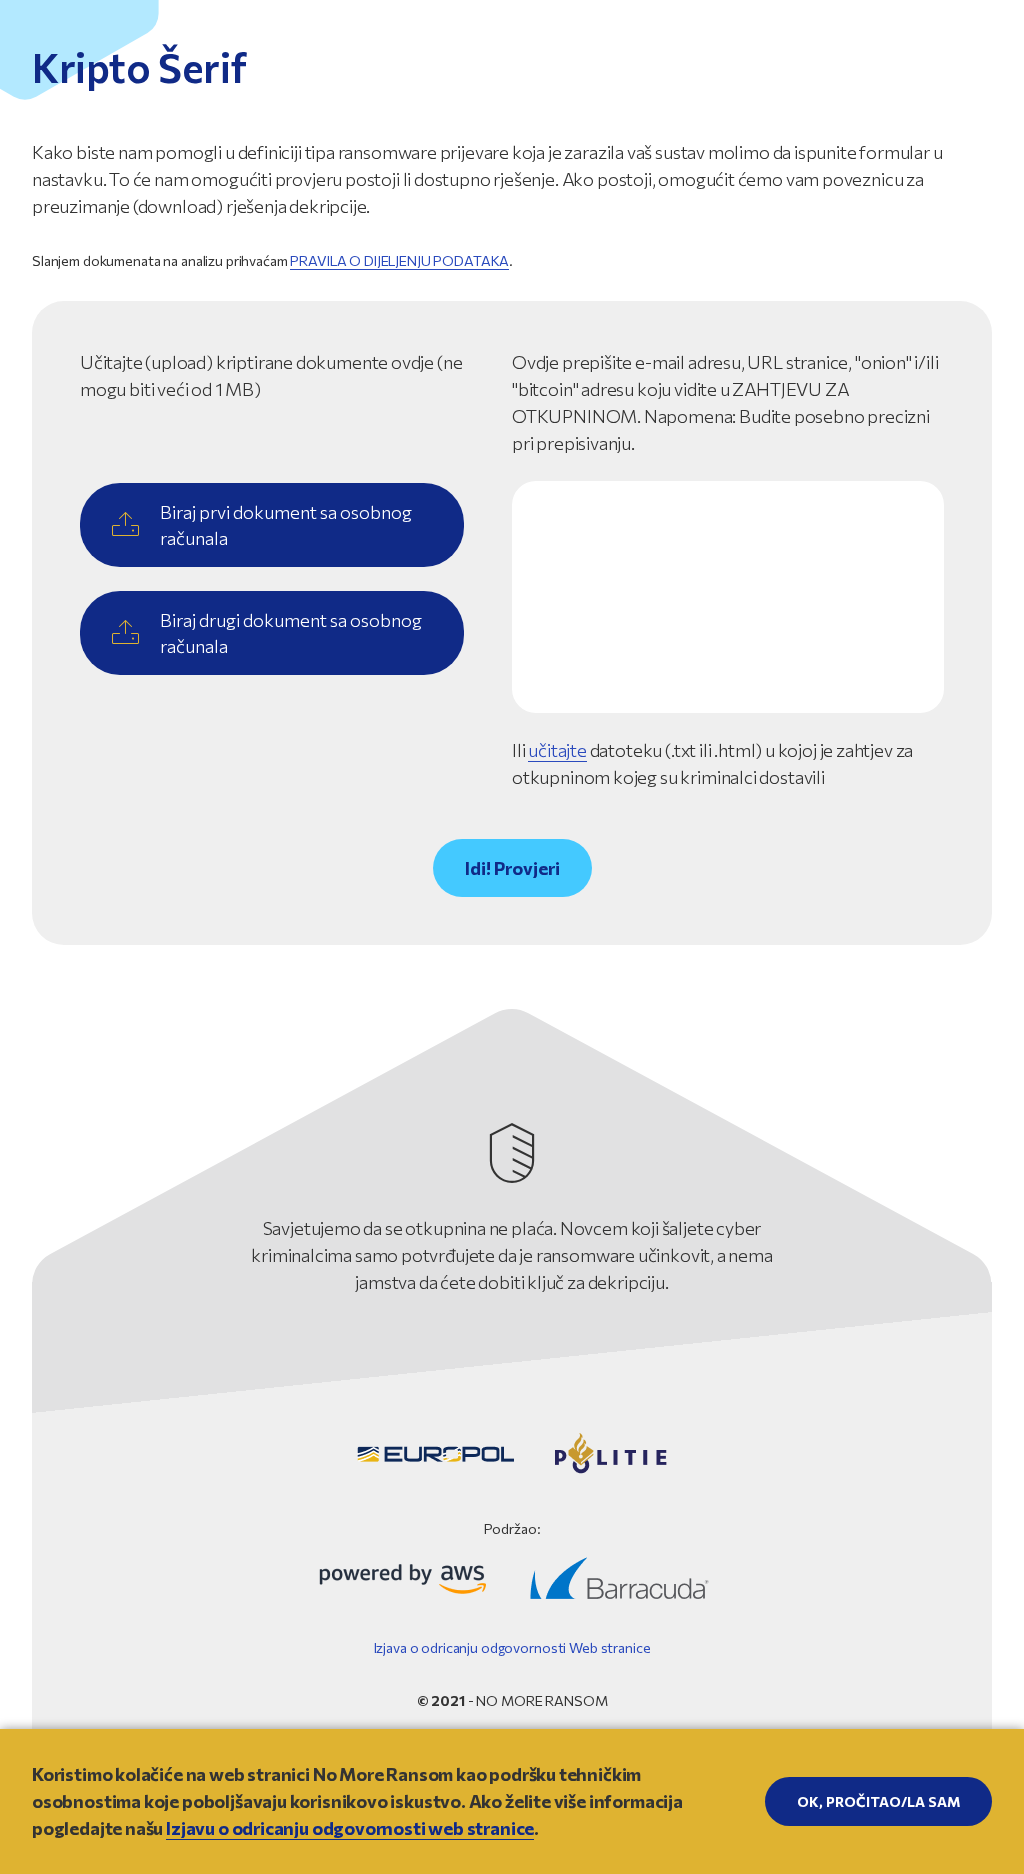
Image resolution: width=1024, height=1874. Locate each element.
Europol (435, 1454)
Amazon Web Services (403, 1578)
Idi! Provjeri (512, 868)
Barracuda (619, 1578)
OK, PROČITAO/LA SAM (878, 1801)
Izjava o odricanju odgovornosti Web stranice (512, 1647)
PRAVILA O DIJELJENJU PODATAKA (399, 260)
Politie (610, 1453)
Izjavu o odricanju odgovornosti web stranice (350, 1828)
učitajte (557, 750)
